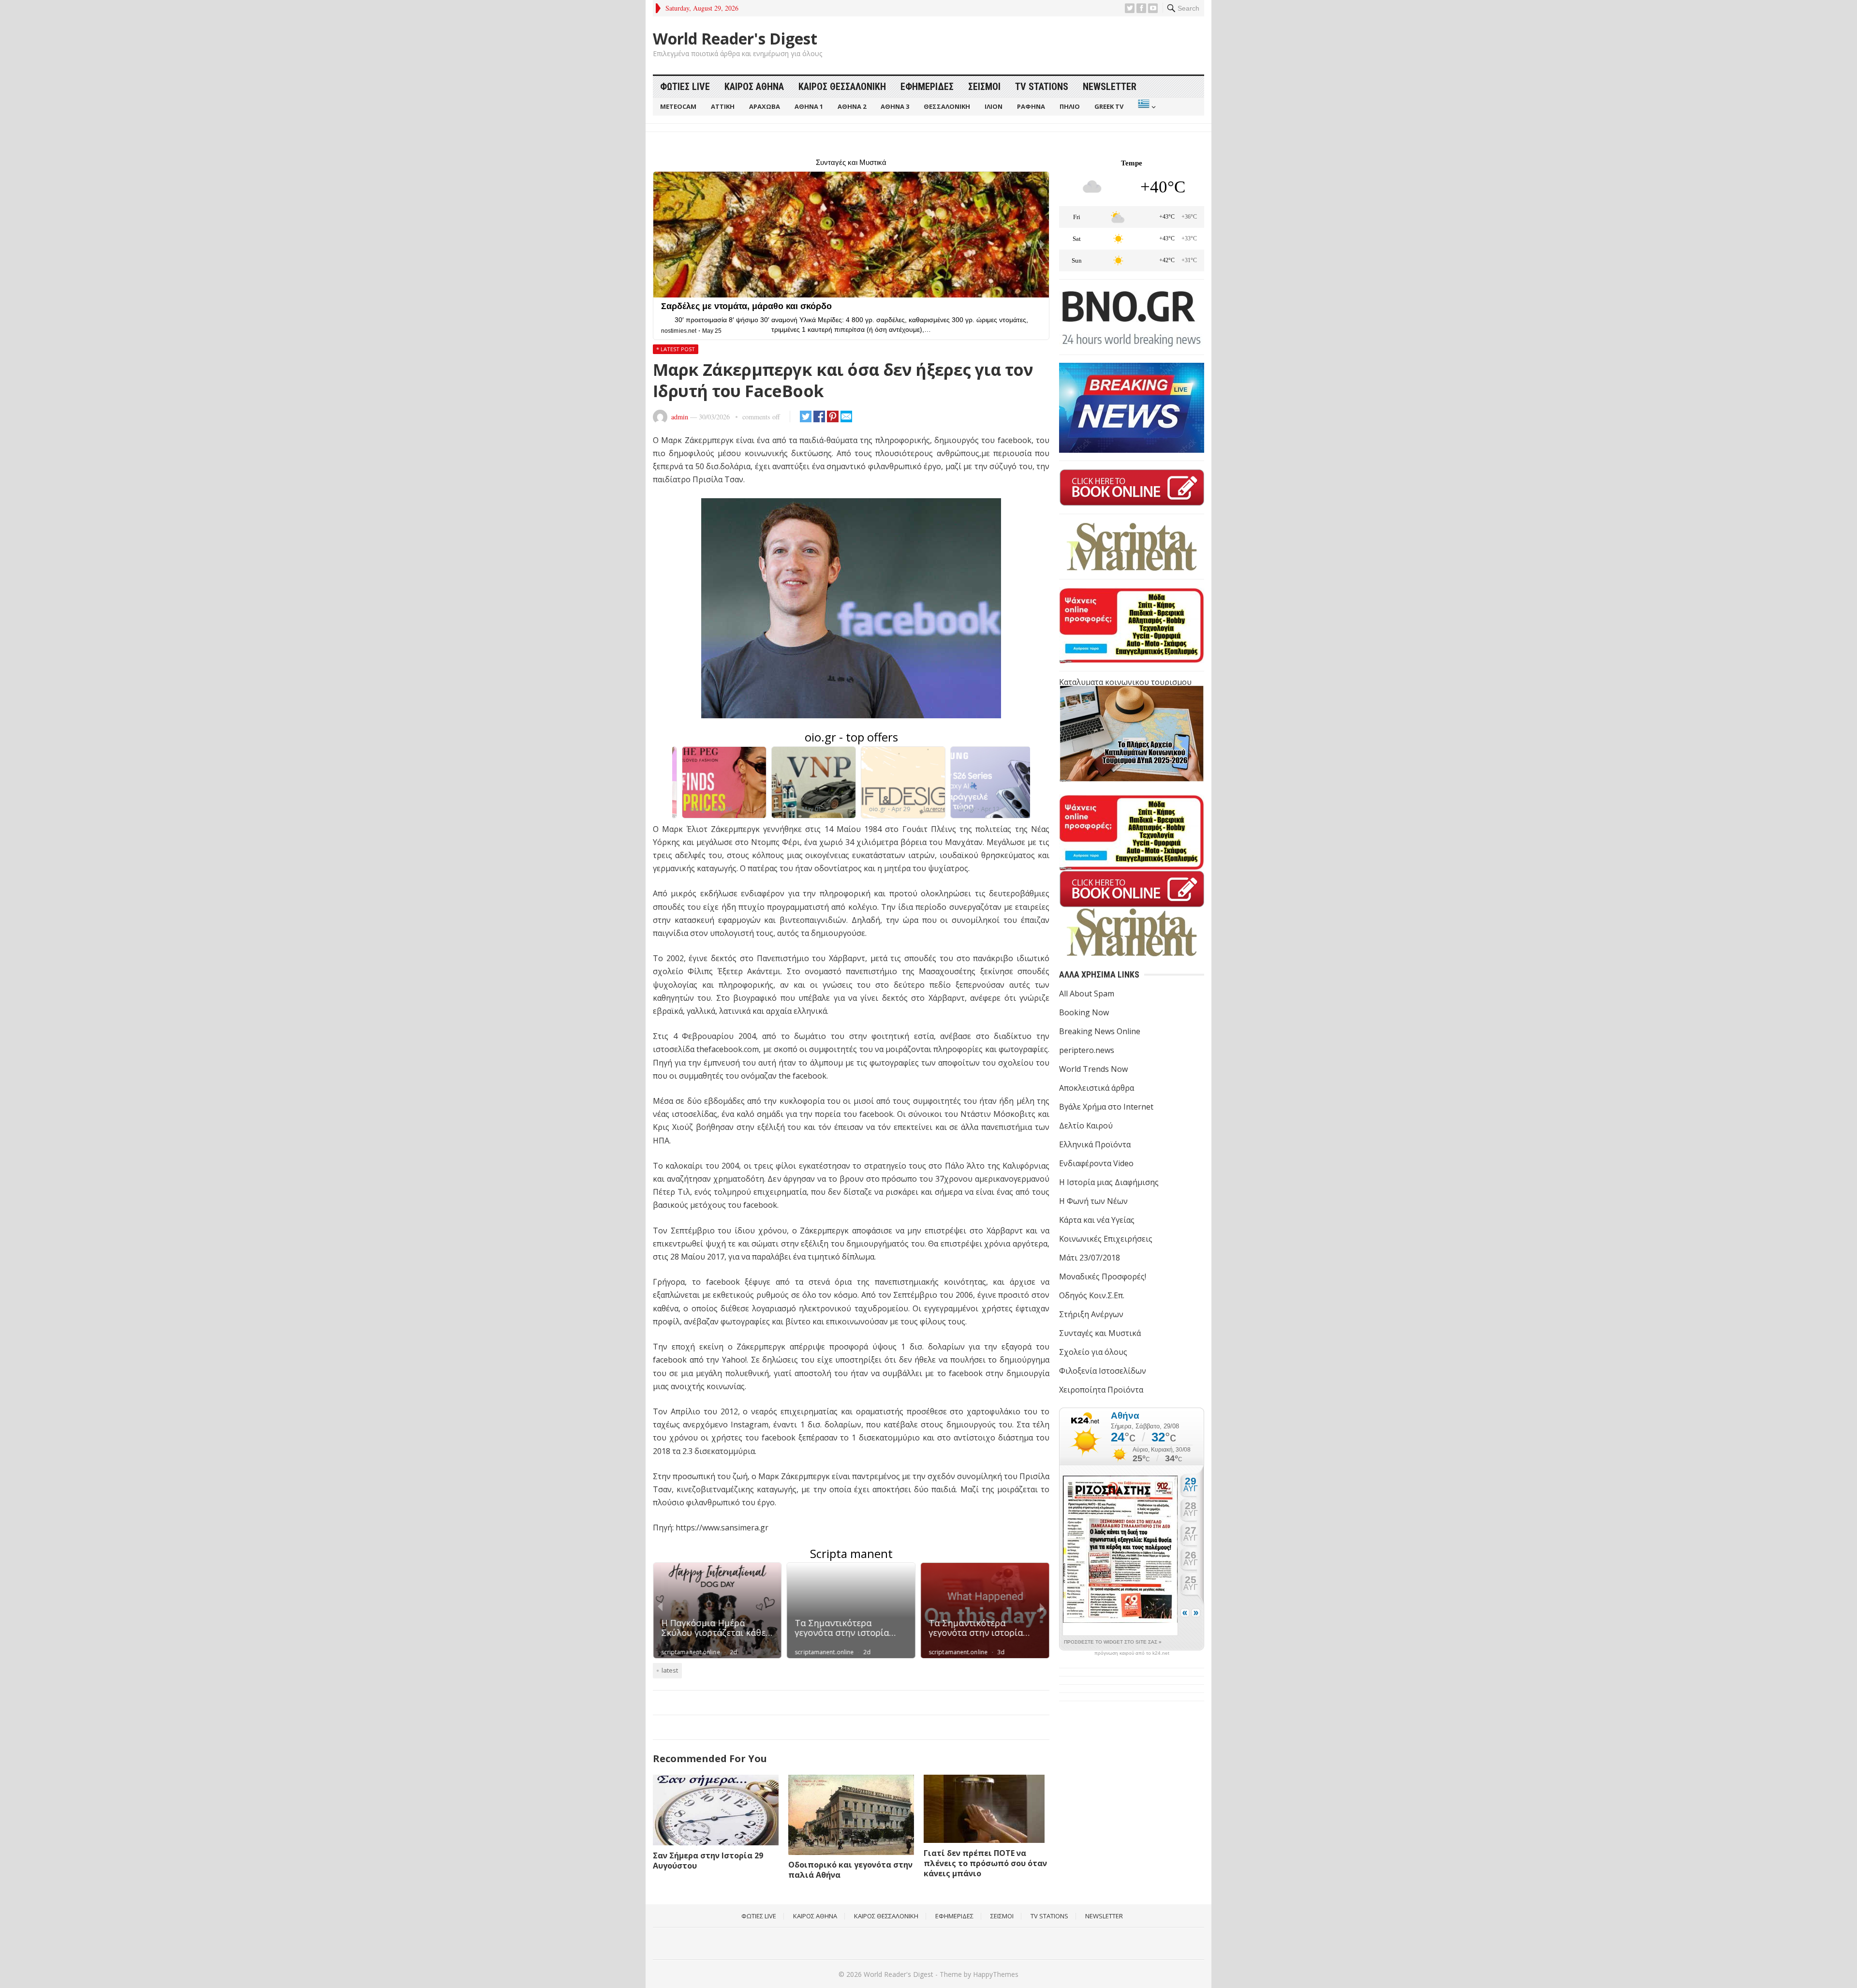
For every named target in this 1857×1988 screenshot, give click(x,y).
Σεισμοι (984, 87)
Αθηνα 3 (895, 106)
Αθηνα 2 (852, 106)
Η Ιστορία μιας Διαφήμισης (1109, 1182)
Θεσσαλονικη (947, 106)
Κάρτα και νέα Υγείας (1097, 1220)
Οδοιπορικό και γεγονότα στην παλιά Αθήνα (850, 1870)
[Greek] (1146, 107)
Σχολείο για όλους (1093, 1352)
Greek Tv (1109, 106)
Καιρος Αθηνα (754, 87)
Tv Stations (1042, 87)
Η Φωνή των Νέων (1093, 1201)
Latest (670, 1670)
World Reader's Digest (735, 39)
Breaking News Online (1100, 1031)
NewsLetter (1110, 87)
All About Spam (1087, 994)
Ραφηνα (1031, 106)
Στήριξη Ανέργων (1091, 1314)
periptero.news (1087, 1050)
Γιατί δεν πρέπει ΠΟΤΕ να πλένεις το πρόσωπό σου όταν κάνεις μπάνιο (985, 1863)
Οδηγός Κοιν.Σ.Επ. (1092, 1295)
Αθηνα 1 (809, 106)
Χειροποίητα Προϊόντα (1101, 1390)
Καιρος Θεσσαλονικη (842, 87)
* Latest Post (676, 349)
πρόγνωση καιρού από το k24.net (1132, 1653)
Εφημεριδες (927, 87)
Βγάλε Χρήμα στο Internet (1106, 1107)
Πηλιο (1070, 106)
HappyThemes (996, 1974)
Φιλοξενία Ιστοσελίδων (1103, 1371)
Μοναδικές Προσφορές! (1103, 1276)
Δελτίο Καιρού (1086, 1126)
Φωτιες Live (685, 87)
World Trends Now (1093, 1069)
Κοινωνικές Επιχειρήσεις (1106, 1239)
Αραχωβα (765, 106)
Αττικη (723, 106)
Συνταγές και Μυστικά (1100, 1333)
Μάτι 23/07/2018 (1090, 1258)
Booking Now (1084, 1012)
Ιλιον (994, 106)
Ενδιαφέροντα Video (1096, 1163)
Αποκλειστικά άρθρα (1097, 1088)
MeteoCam (678, 106)
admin (680, 417)
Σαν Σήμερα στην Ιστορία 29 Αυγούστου (708, 1861)
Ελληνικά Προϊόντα (1095, 1144)
